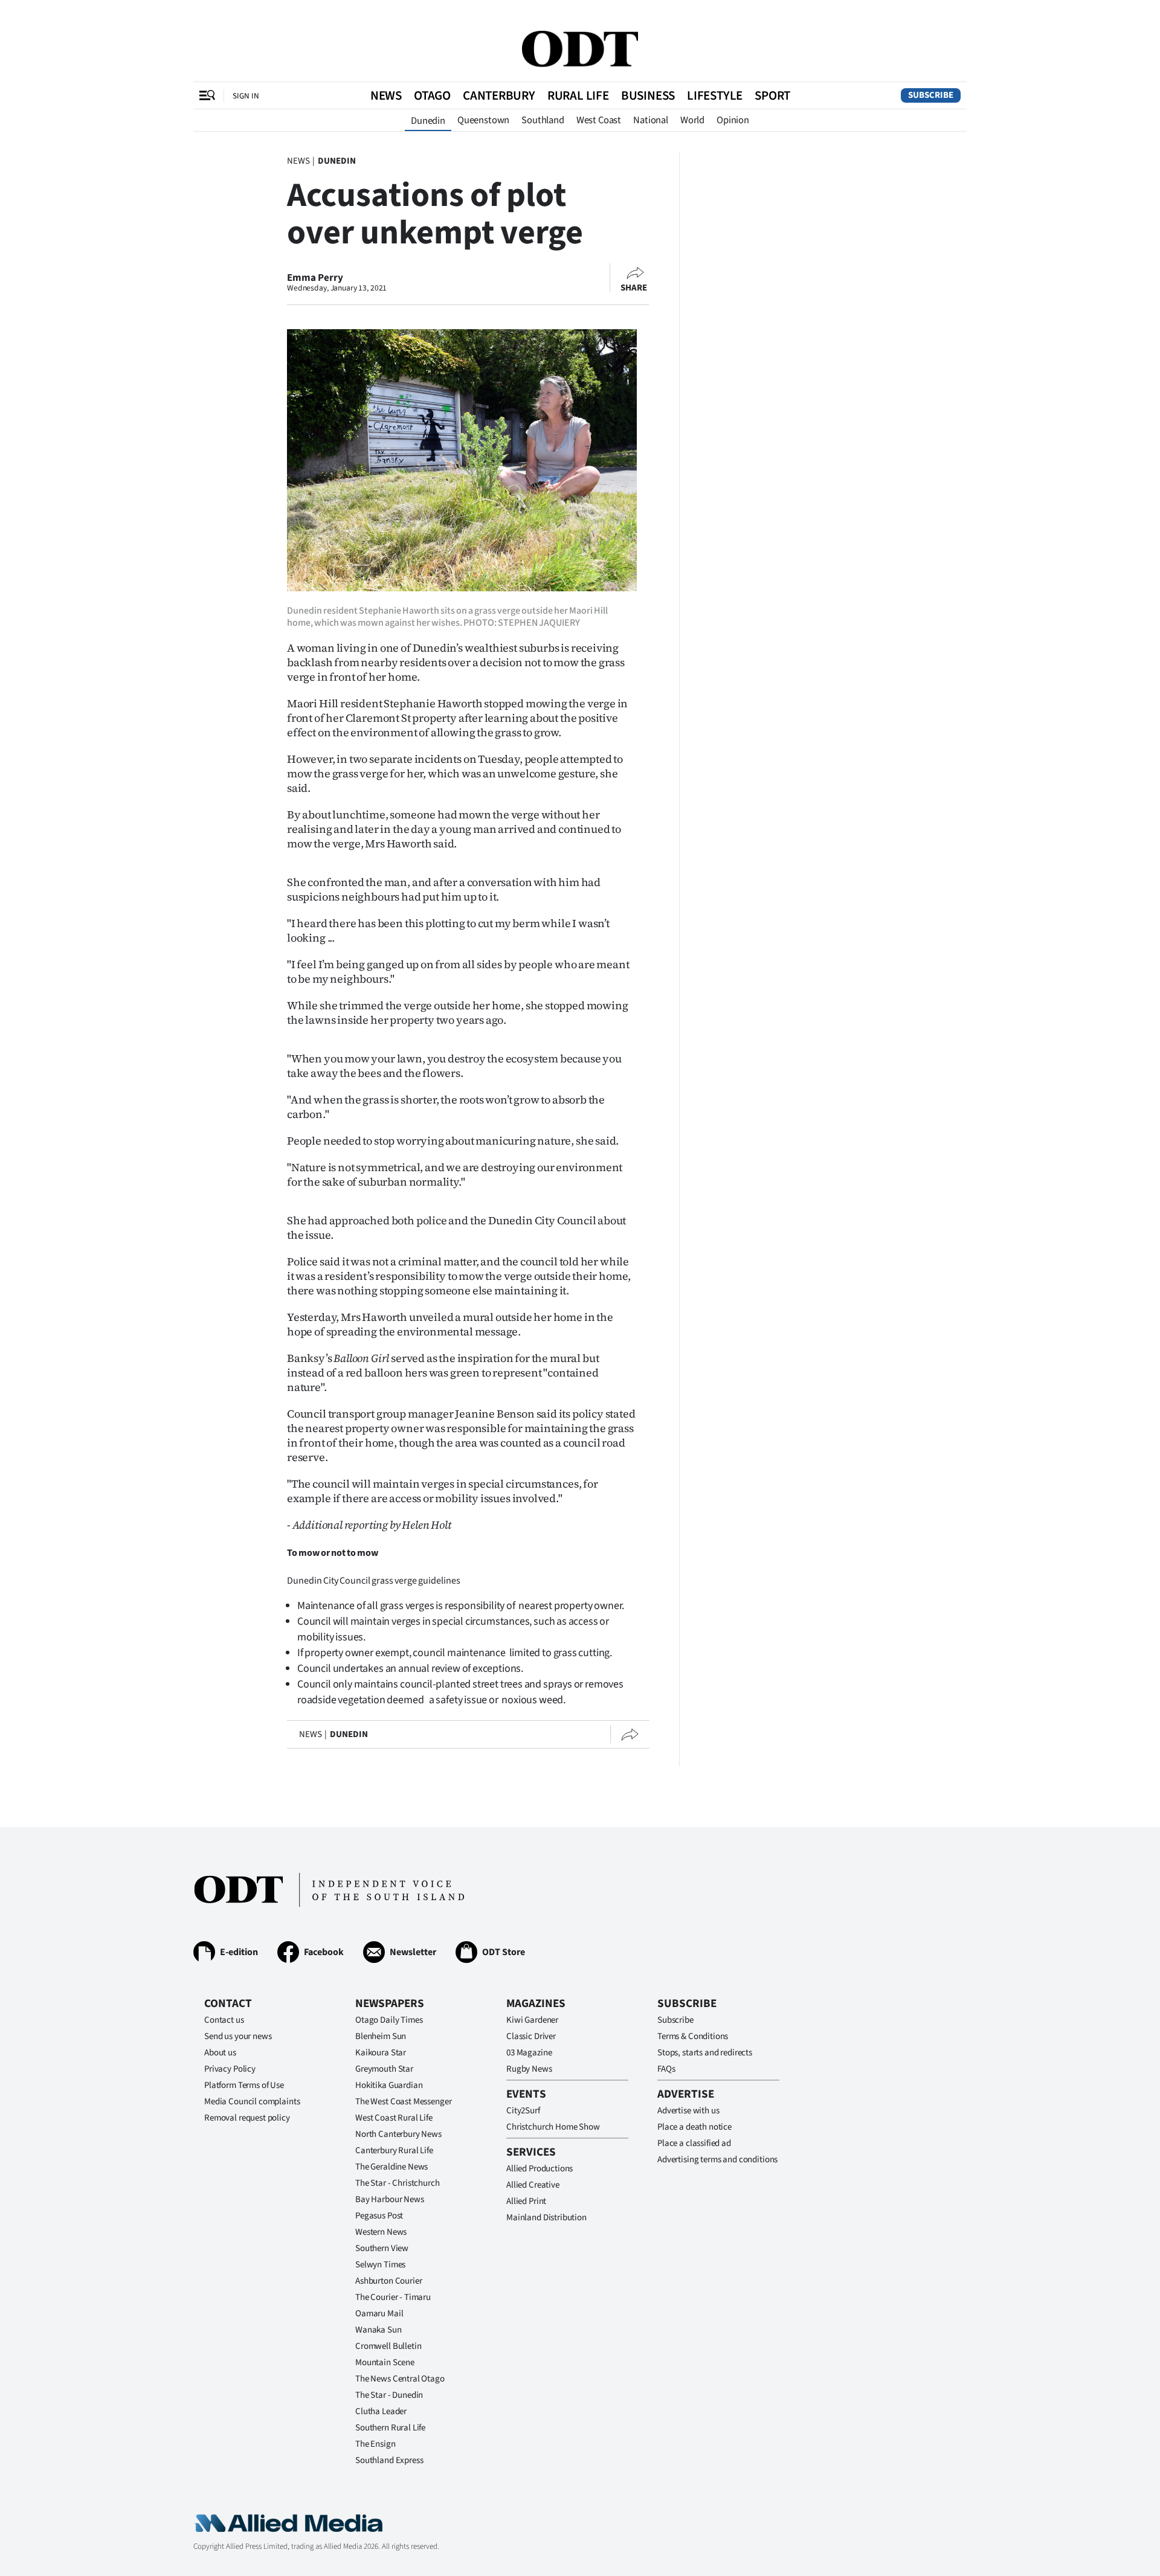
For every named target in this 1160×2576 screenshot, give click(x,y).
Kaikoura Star (381, 2053)
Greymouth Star (384, 2069)
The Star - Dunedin (389, 2395)
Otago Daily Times (389, 2020)
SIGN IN (246, 96)
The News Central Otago (400, 2379)
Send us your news (238, 2036)
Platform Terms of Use (244, 2085)
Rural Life (578, 95)
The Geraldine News (391, 2167)
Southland (543, 120)
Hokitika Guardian (389, 2085)
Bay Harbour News (390, 2199)
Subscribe (931, 95)
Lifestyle (715, 95)
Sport (772, 95)
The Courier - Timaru (393, 2297)
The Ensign (375, 2444)
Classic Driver (531, 2036)
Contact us (224, 2020)
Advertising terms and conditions (717, 2160)
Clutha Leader (381, 2411)
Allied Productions (540, 2169)
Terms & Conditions (693, 2036)
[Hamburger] (207, 95)
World (692, 120)
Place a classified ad (694, 2143)
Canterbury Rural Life (394, 2150)
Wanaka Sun (379, 2330)
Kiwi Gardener (532, 2020)
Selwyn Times (380, 2265)
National (651, 120)
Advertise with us (688, 2111)
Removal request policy (247, 2118)
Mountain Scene (385, 2362)
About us (220, 2053)
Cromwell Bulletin (388, 2346)
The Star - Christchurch (398, 2183)
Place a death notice (694, 2127)
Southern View (382, 2248)
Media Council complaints (252, 2102)
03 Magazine (529, 2053)
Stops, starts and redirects (705, 2053)
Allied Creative (533, 2185)
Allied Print (526, 2201)
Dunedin (428, 121)
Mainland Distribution (546, 2218)
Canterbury (499, 95)
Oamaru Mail (379, 2314)
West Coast (599, 120)
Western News (381, 2232)
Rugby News (529, 2069)
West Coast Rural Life (394, 2118)
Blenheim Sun (381, 2036)
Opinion (733, 120)
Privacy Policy (230, 2069)
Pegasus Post (379, 2216)
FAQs (666, 2069)
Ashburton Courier (388, 2281)
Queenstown (483, 120)
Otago (432, 95)
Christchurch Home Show (553, 2127)
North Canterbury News (398, 2134)
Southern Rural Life (390, 2428)
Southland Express (389, 2460)
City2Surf (523, 2111)
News (386, 95)
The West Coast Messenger (403, 2102)
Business (648, 95)
